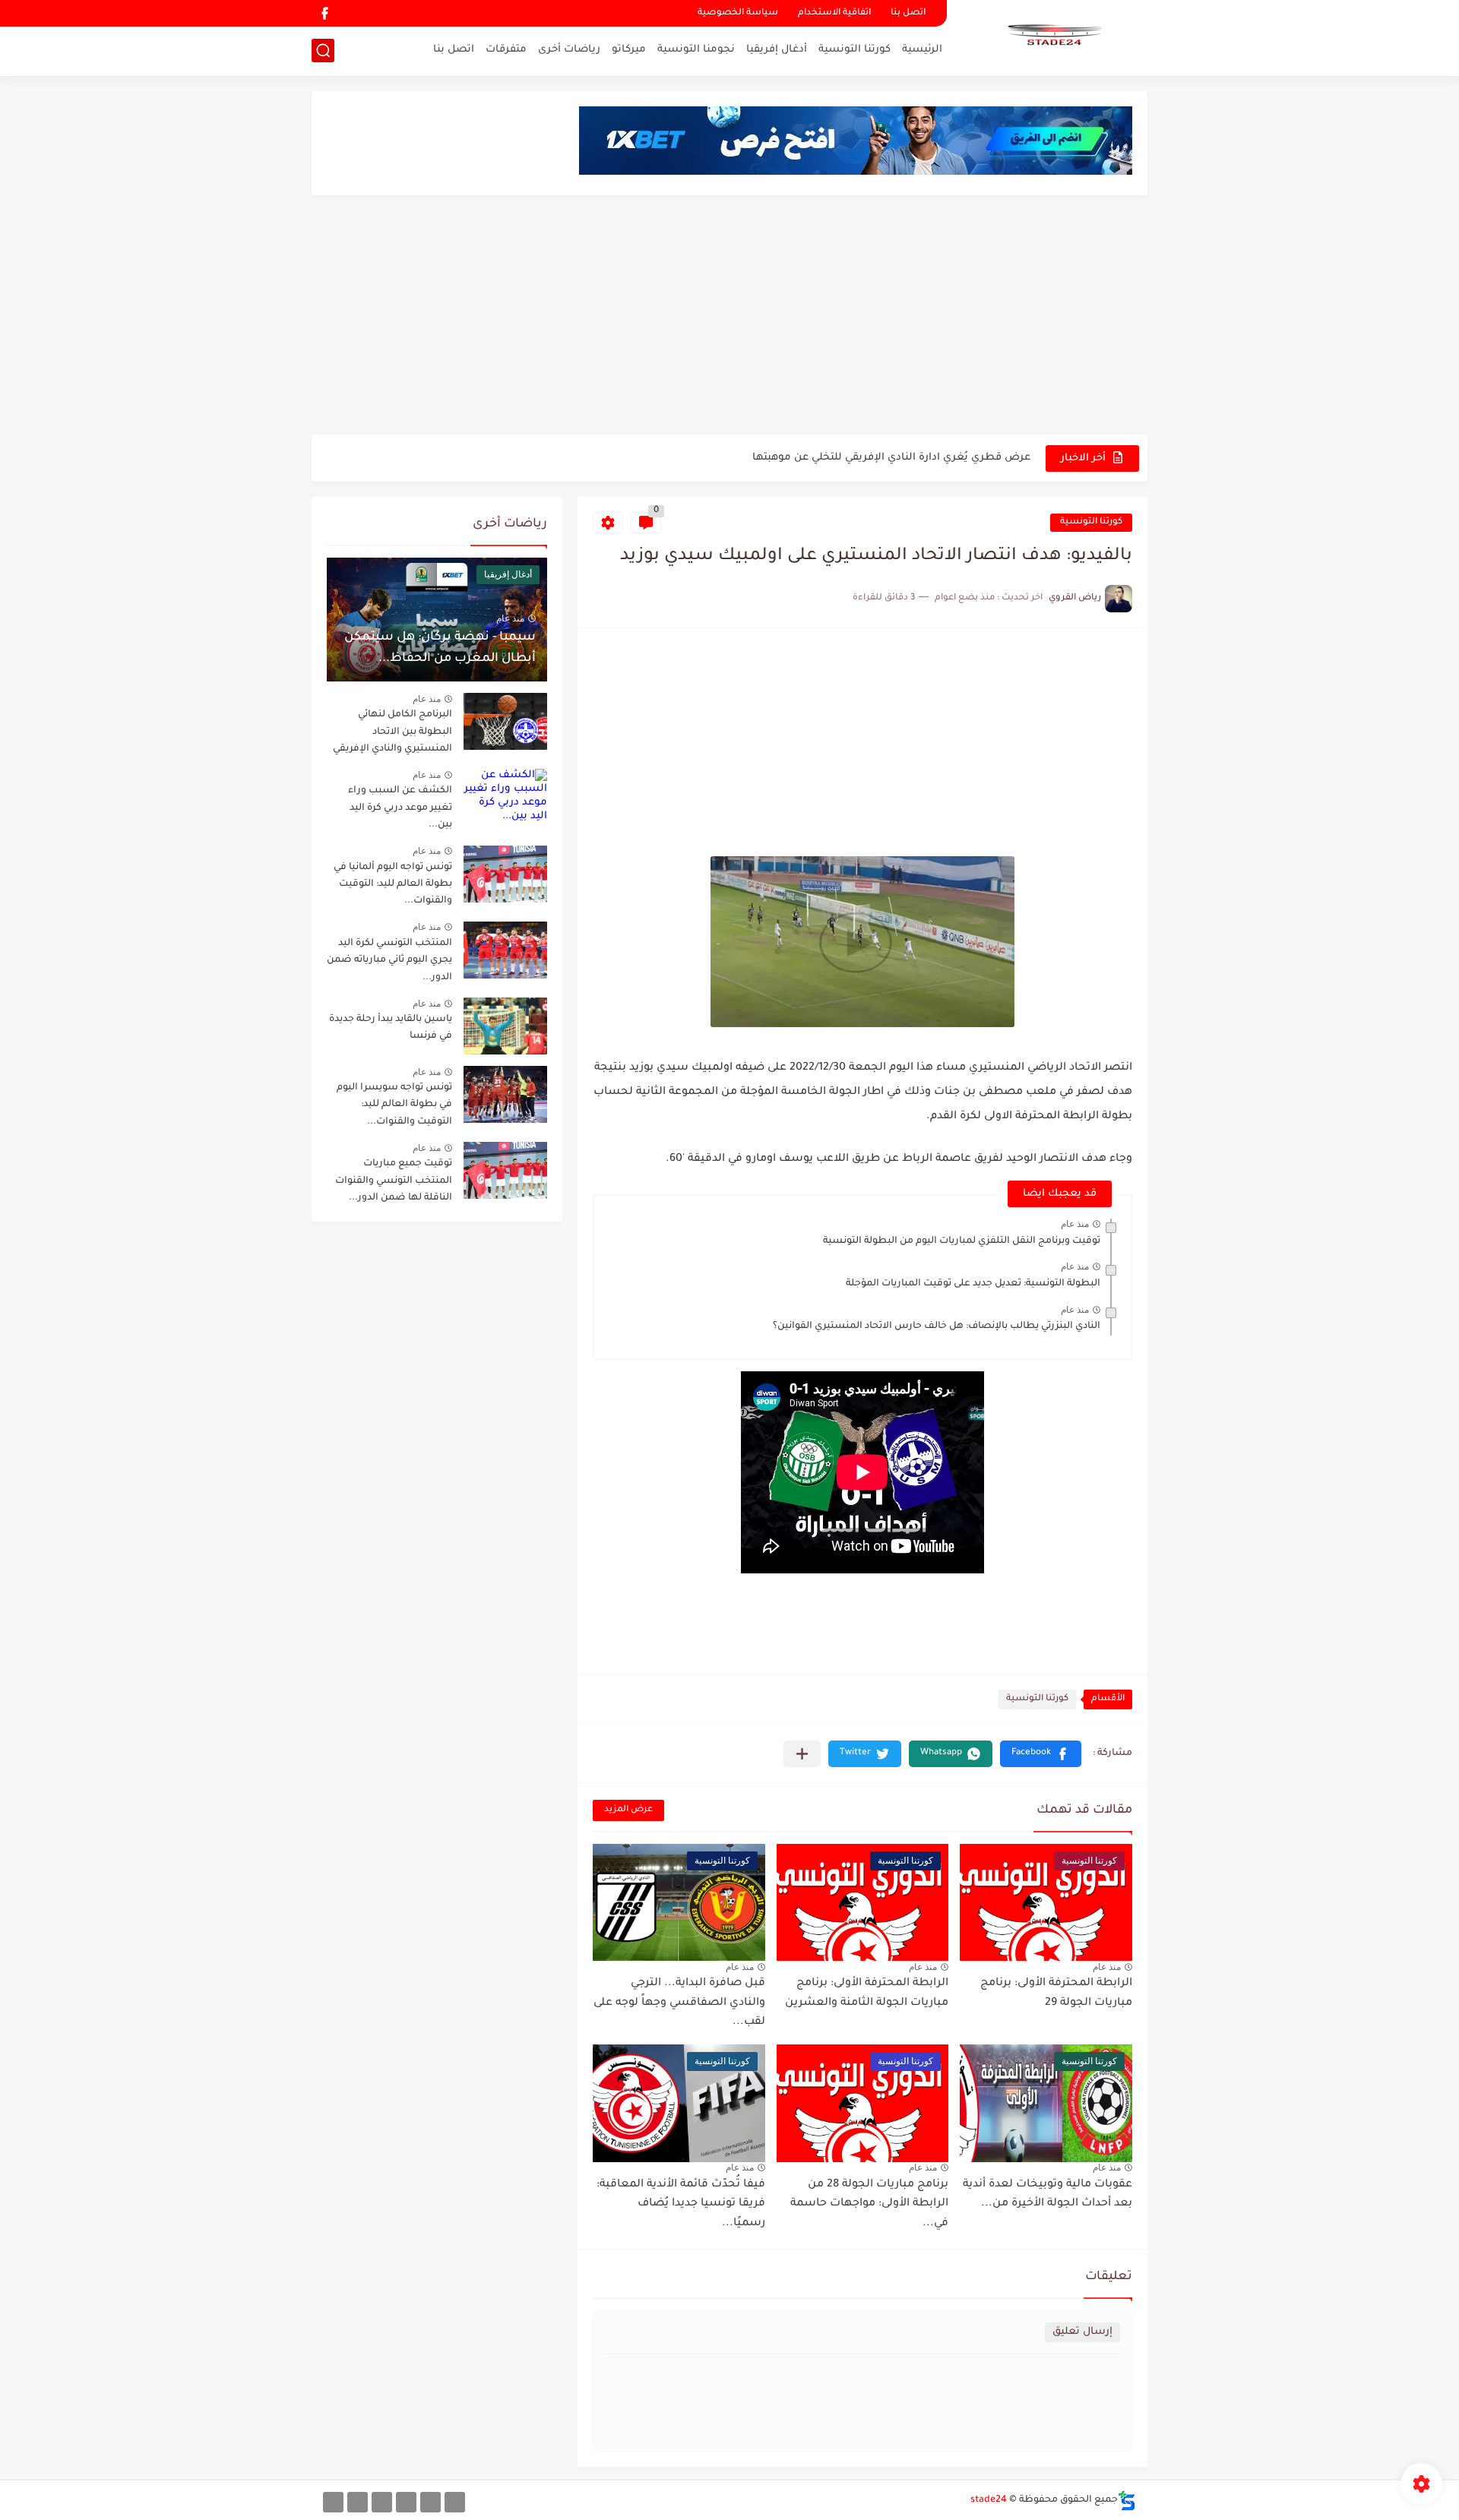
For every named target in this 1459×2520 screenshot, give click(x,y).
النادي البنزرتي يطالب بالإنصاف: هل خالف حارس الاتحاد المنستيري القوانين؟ (937, 1326)
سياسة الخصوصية (738, 13)
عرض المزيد (628, 1810)
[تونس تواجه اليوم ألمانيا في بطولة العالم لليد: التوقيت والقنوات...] (505, 874)
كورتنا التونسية (855, 50)
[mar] (455, 2502)
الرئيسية (922, 50)
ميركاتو (629, 50)
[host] (333, 2502)
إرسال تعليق (1082, 2332)
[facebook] (324, 13)
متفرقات (506, 50)
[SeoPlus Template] (1127, 2501)
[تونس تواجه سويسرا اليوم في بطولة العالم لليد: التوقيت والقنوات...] (505, 1094)
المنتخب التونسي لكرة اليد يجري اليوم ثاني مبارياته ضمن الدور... (389, 961)
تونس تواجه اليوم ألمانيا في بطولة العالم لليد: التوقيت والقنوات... (393, 885)
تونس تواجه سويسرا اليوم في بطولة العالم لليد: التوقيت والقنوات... (394, 1105)
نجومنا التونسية (696, 50)
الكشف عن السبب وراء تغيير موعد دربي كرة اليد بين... (400, 808)
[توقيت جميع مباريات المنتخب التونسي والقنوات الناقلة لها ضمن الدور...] (505, 1170)
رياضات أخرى (569, 50)
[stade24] (1052, 36)
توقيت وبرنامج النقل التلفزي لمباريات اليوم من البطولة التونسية (962, 1241)
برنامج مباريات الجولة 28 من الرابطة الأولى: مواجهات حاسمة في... (869, 2204)
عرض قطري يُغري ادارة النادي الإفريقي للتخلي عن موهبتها (891, 458)
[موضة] (406, 2502)
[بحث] (323, 51)
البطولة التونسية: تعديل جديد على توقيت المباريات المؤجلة (973, 1284)
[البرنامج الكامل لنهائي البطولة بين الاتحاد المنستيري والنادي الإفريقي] (505, 721)
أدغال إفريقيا (777, 50)
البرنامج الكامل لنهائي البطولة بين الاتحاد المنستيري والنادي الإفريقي (392, 732)
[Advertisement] (729, 317)
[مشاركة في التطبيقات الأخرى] (802, 1754)
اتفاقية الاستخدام (834, 13)
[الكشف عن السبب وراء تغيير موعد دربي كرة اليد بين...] (505, 797)
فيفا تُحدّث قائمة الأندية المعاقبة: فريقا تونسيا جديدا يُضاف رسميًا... (681, 2204)
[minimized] (358, 2502)
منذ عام (1075, 1224)
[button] (1041, 1754)
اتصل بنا (908, 13)
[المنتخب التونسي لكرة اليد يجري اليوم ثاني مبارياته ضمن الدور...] (505, 950)
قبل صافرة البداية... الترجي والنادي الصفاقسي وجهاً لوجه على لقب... (679, 2003)
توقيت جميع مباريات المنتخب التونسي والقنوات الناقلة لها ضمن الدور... (394, 1181)
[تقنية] (430, 2502)
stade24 (989, 2500)
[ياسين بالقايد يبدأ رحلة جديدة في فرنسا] (505, 1026)
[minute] (382, 2502)
